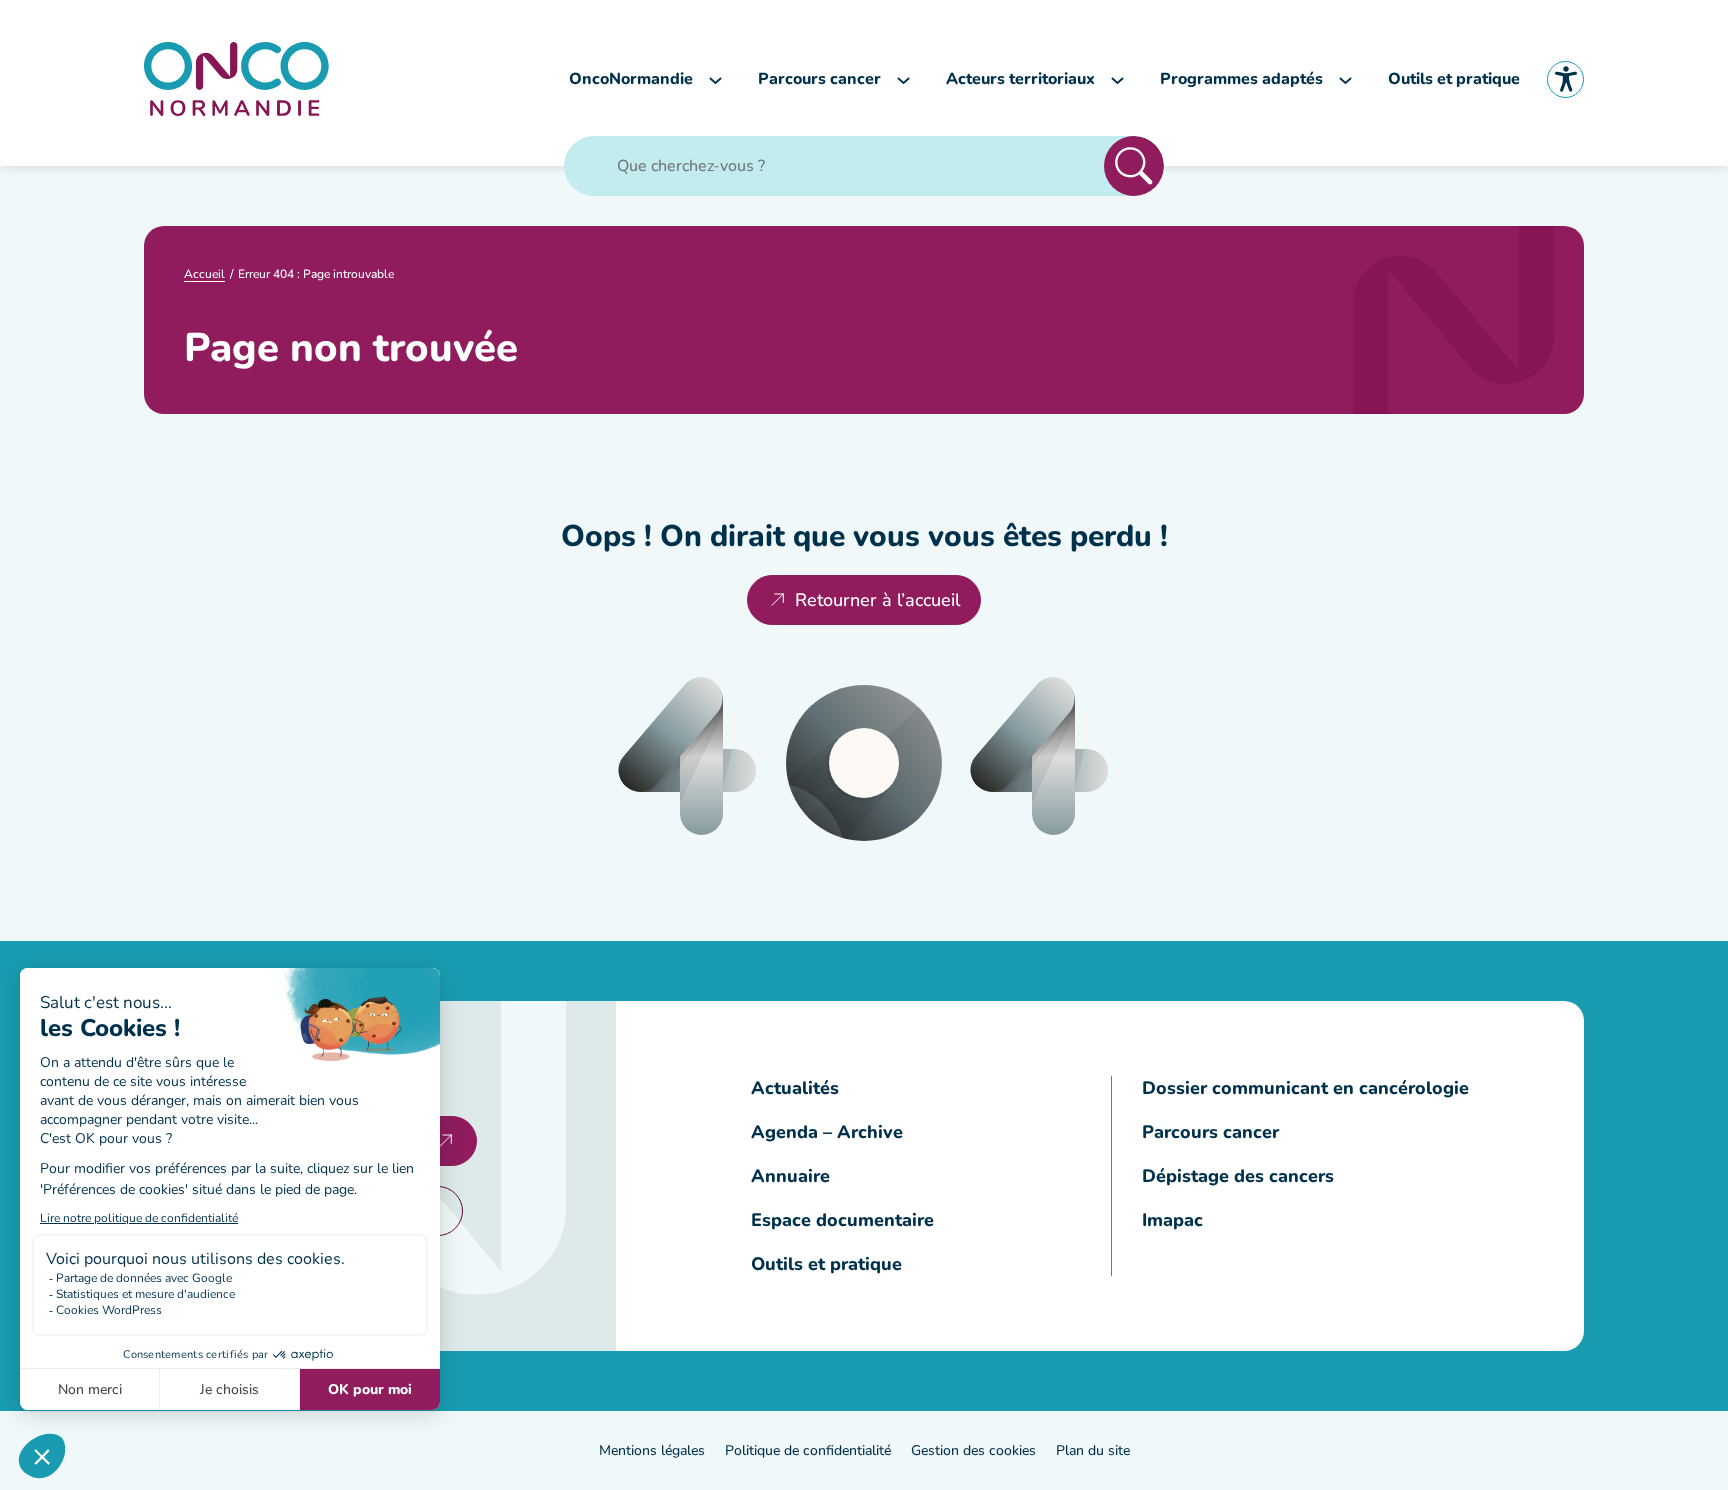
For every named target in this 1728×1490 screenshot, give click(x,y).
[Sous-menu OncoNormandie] (715, 79)
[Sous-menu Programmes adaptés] (1345, 79)
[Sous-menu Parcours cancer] (903, 79)
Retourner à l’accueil (877, 600)
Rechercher (1134, 166)
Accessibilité (1565, 79)
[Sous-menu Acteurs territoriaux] (1117, 79)
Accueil (204, 274)
